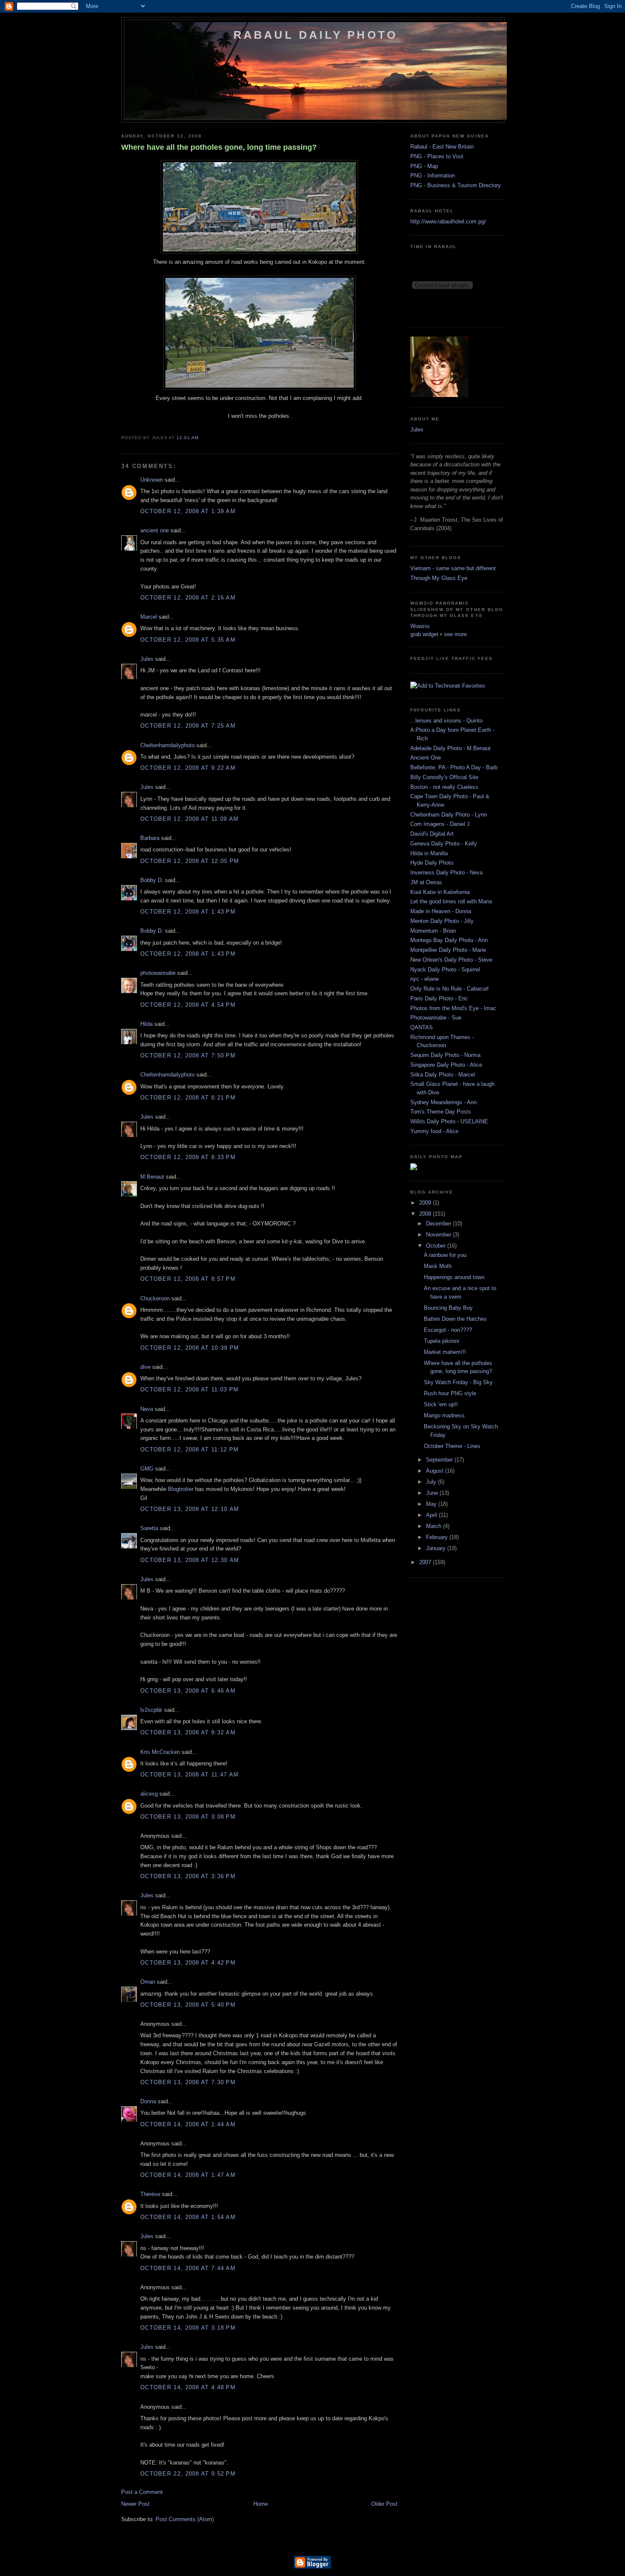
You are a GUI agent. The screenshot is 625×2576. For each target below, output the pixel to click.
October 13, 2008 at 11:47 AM (189, 1775)
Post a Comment (142, 2492)
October (437, 1246)
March (435, 1526)
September (440, 1460)
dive (145, 1367)
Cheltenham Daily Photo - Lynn (449, 815)
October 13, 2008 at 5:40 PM (188, 2005)
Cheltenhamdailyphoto (168, 745)
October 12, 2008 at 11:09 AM (189, 819)
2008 (426, 1214)
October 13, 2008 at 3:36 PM (188, 1876)
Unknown (152, 480)
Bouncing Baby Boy (448, 1308)
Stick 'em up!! (441, 1404)
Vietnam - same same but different (453, 568)
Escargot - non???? (448, 1330)
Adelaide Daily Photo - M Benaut (450, 748)
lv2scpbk (151, 1710)
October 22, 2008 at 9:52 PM (188, 2474)
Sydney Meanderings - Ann (443, 1102)
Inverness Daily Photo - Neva (446, 872)
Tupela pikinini (442, 1341)
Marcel (149, 617)
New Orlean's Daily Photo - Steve (451, 960)
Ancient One (426, 758)
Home (261, 2504)
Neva (147, 1409)
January (437, 1548)
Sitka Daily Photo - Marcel (443, 1075)
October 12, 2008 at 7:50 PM (188, 1055)
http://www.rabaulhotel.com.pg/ (448, 221)
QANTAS (422, 1027)
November (439, 1235)
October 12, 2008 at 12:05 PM (190, 861)
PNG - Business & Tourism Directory (456, 185)
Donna (148, 2101)
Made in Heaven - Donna (441, 911)
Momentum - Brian (433, 931)
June (433, 1493)
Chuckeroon (155, 1298)
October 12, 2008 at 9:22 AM (188, 768)
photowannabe (158, 973)
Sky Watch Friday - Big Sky (458, 1382)
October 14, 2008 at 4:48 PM (188, 2387)
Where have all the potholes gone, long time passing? (219, 147)
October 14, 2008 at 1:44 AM (188, 2124)
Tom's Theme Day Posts (441, 1112)
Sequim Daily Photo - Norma (445, 1055)
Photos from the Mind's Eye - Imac (453, 1008)
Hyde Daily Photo (432, 863)
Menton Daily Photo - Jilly (442, 921)
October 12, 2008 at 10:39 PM (190, 1348)
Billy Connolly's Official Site (444, 777)
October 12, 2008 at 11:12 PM (189, 1449)
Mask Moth (438, 1266)
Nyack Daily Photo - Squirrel (445, 970)
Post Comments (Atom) (185, 2519)
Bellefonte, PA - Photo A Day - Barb (454, 767)
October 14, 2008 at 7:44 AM (188, 2268)
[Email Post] (201, 438)
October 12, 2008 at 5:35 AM (188, 640)
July (432, 1482)
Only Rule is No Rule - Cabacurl (449, 989)
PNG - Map (424, 166)
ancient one (155, 530)
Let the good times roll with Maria (451, 901)
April (432, 1515)
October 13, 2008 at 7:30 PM (188, 2082)
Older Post (384, 2504)
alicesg (149, 1794)
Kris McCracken (160, 1752)
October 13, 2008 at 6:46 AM (188, 1691)
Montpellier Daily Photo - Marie (448, 950)
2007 (426, 1562)
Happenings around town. (455, 1277)
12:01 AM (187, 438)
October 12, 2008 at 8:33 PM (188, 1157)
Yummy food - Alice (434, 1131)
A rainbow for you (445, 1255)
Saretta (149, 1528)
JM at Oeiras (426, 882)
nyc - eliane (425, 979)
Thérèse (150, 2194)
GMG (147, 1469)
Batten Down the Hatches (455, 1319)
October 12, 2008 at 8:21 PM (188, 1098)
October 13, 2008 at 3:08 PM (188, 1817)
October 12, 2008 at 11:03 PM (189, 1389)
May (432, 1504)
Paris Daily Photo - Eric (439, 998)
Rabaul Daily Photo (316, 35)
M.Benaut (152, 1177)
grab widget (424, 634)
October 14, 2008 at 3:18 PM (188, 2328)
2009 (426, 1203)
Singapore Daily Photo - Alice (446, 1065)
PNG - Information (433, 176)
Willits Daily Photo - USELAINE (449, 1121)
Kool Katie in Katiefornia (440, 892)
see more (455, 634)
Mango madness (444, 1415)
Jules (147, 659)
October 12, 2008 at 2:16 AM (188, 598)
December (439, 1224)
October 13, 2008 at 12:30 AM (190, 1560)
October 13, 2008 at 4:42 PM (188, 1963)
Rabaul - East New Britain (442, 147)
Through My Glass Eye (439, 578)
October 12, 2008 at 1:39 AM (188, 511)
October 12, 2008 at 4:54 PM (188, 1005)
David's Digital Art (432, 834)
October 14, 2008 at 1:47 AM (188, 2175)
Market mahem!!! (445, 1352)
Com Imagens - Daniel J (440, 824)
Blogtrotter (181, 1489)
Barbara (150, 838)
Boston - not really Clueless (444, 787)
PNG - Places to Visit (437, 156)
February (438, 1537)
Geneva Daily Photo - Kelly (444, 844)
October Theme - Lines (452, 1446)
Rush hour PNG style (450, 1393)
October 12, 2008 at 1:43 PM (188, 912)
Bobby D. (152, 880)
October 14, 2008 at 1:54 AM (188, 2217)
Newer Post (135, 2504)
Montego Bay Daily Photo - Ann (449, 940)
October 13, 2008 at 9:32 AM (188, 1732)
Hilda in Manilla (429, 853)
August (436, 1471)
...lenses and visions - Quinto (446, 721)
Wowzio (420, 626)
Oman (148, 1982)
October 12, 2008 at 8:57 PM (188, 1279)
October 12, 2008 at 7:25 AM (188, 726)
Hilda (146, 1024)
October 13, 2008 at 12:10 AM (190, 1509)
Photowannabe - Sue (436, 1018)
